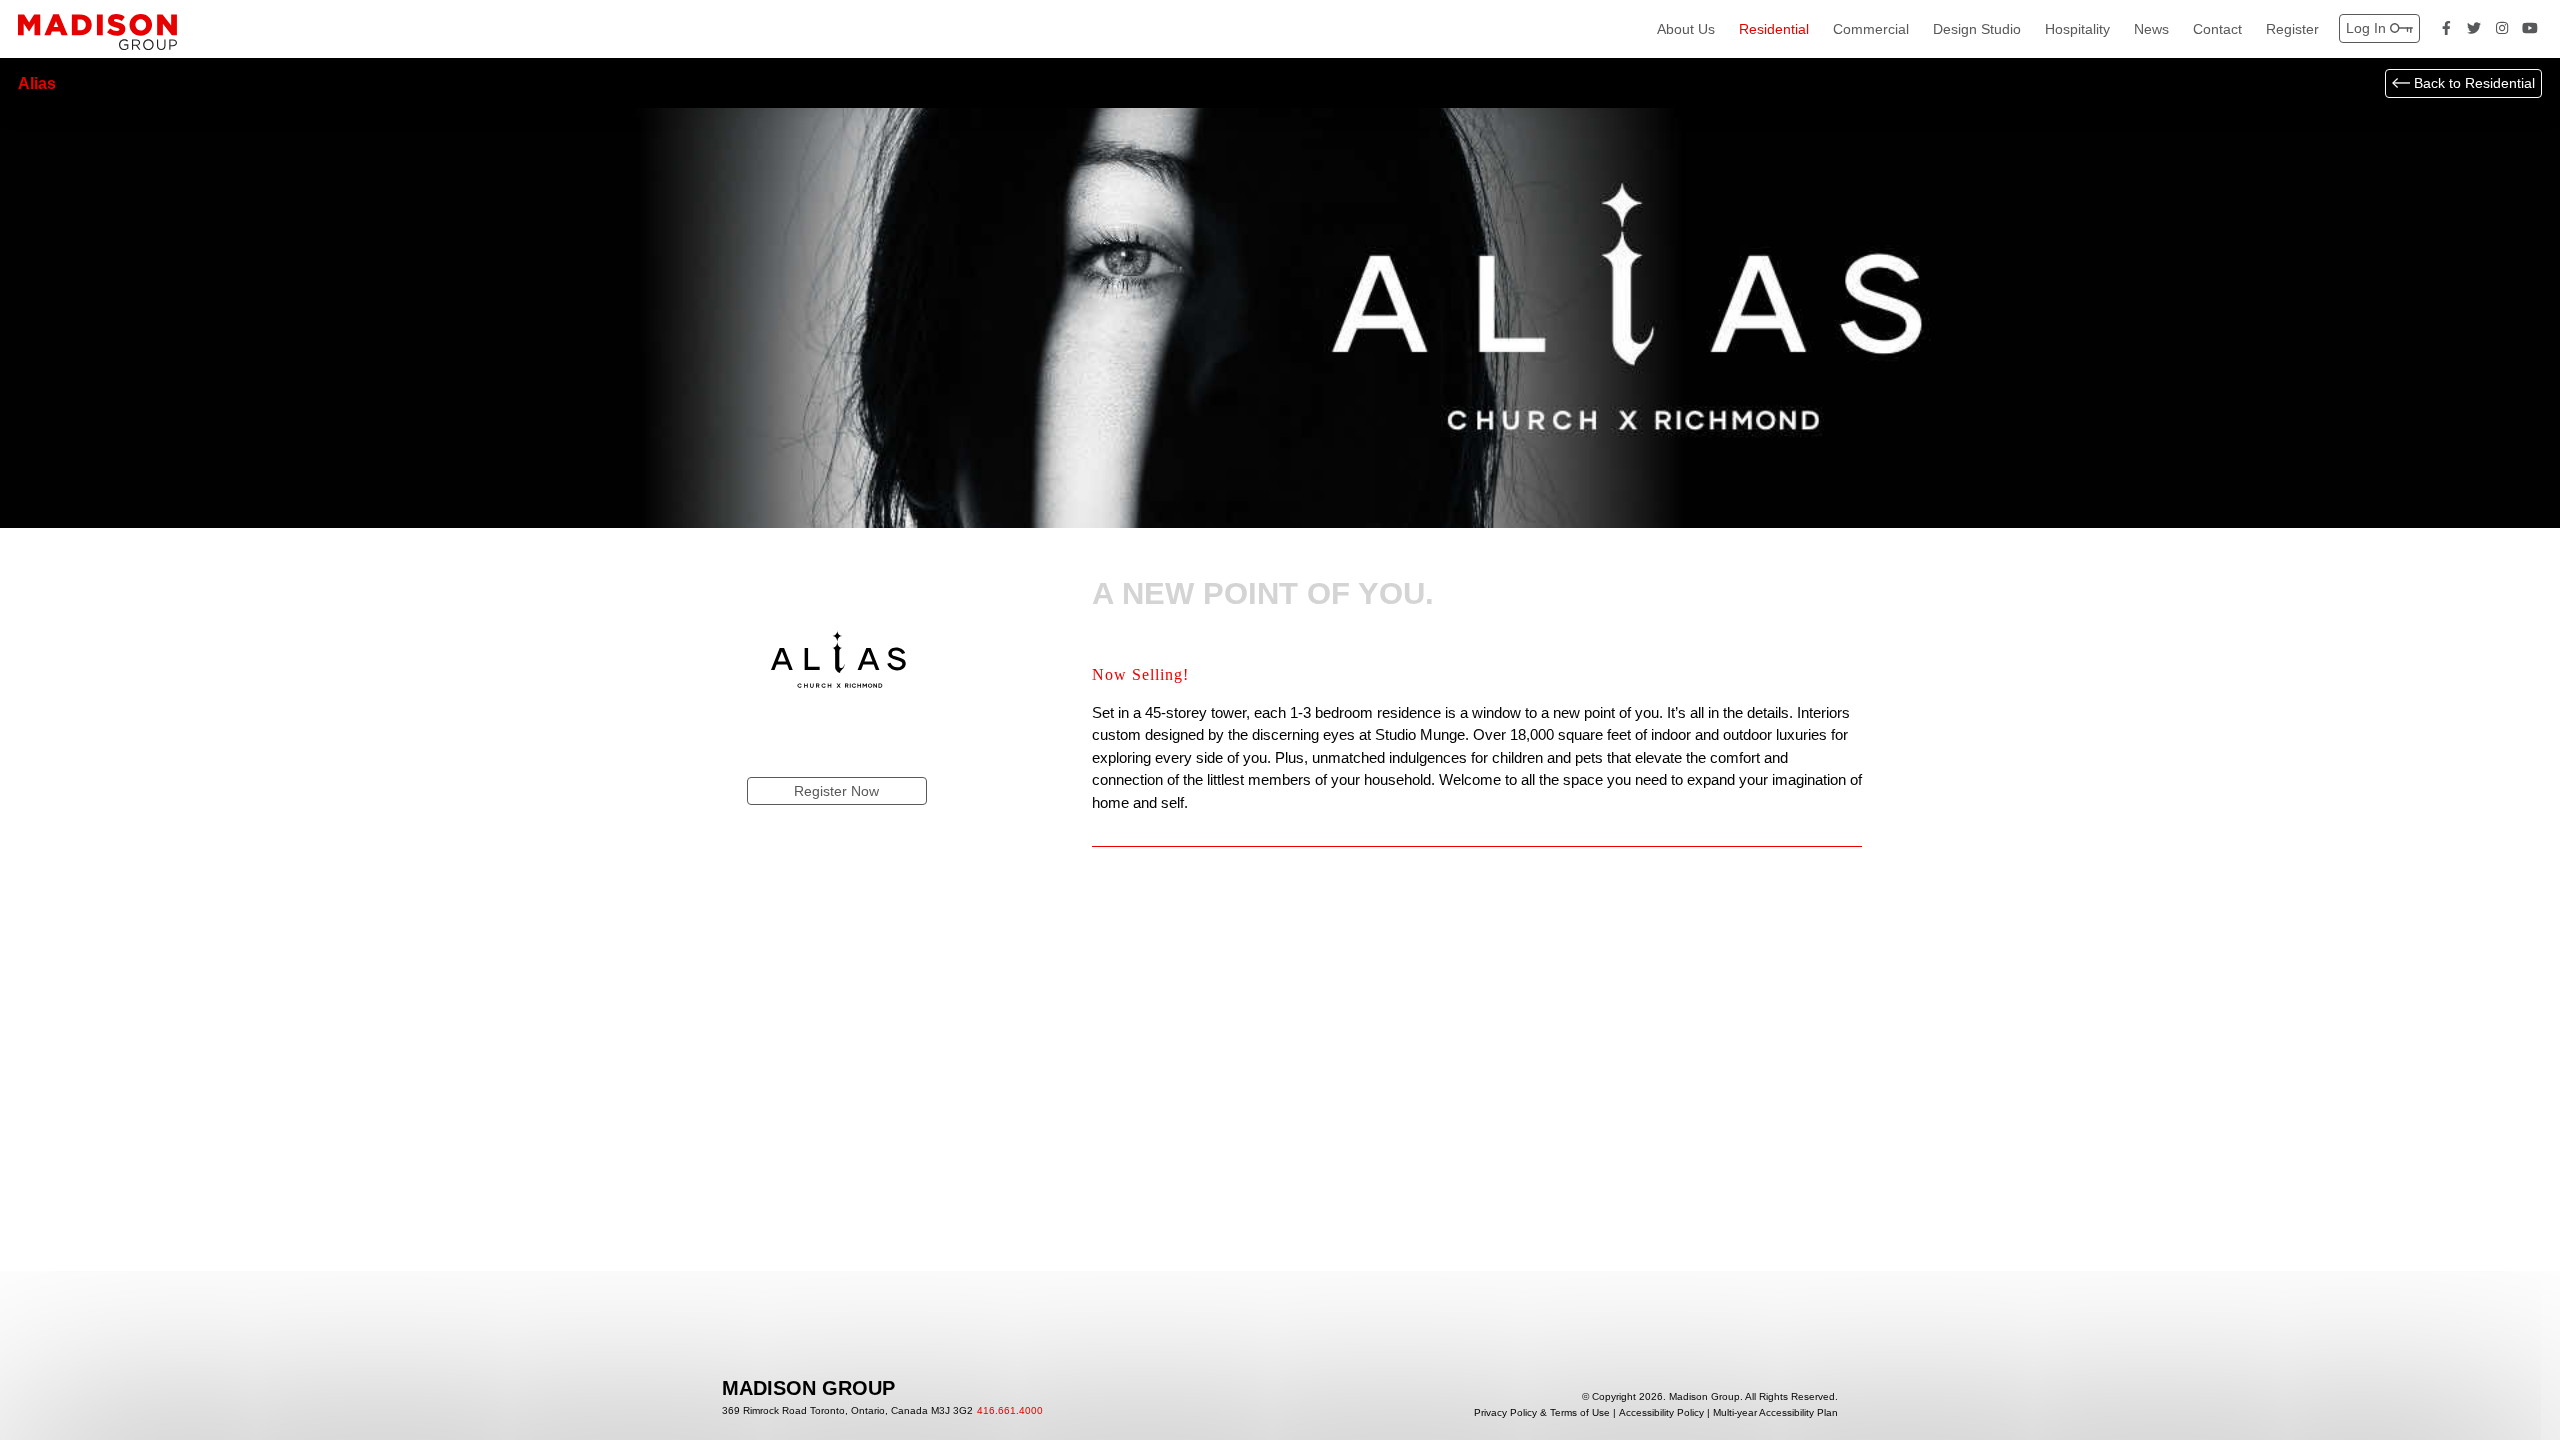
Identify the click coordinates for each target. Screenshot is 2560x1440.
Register (2292, 29)
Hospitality (2077, 29)
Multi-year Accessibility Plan (1775, 1413)
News (2151, 29)
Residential (1774, 29)
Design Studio (1977, 29)
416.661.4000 (1010, 1411)
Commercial (1871, 29)
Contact (2217, 29)
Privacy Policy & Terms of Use (1542, 1413)
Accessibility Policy (1661, 1413)
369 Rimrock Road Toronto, (847, 1411)
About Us (1686, 29)
